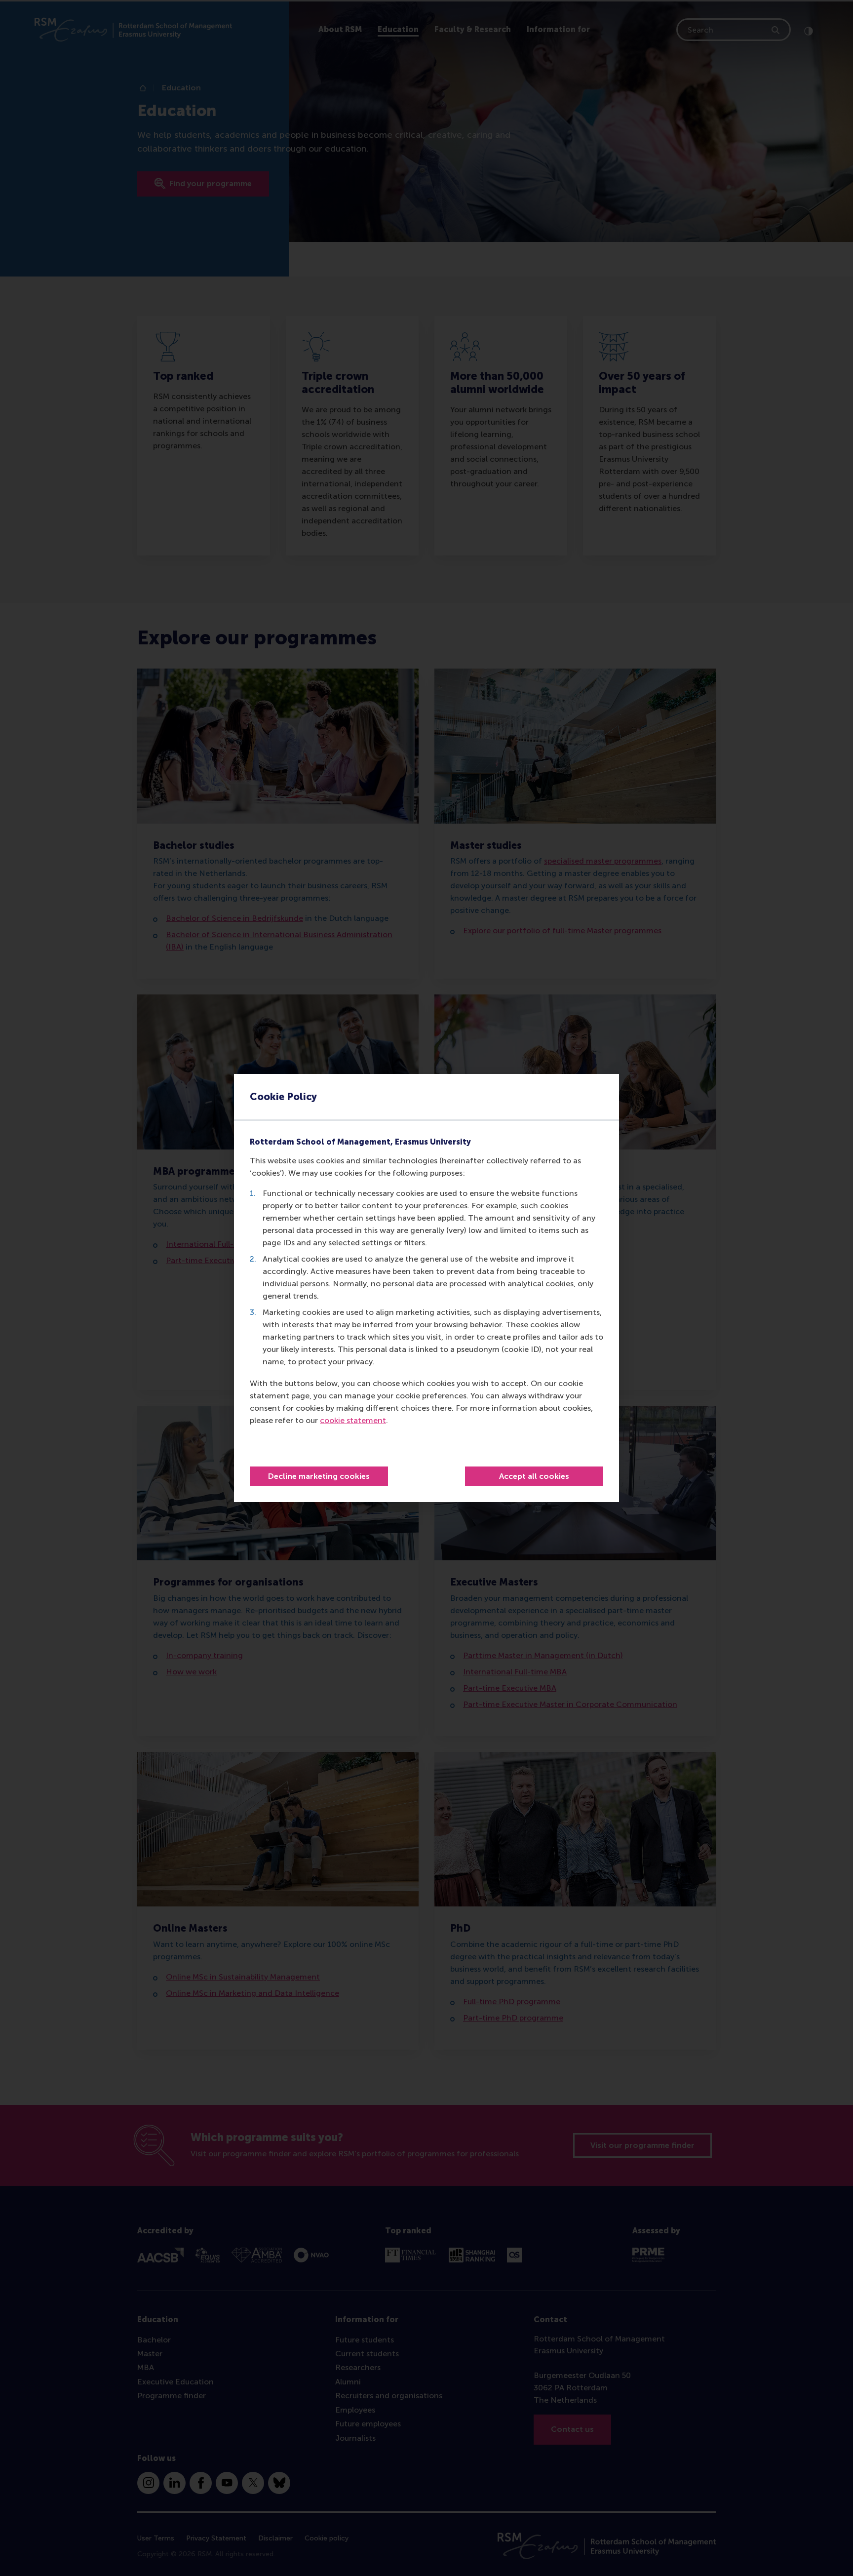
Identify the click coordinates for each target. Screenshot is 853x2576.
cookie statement (353, 1420)
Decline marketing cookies (319, 1476)
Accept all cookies (534, 1476)
